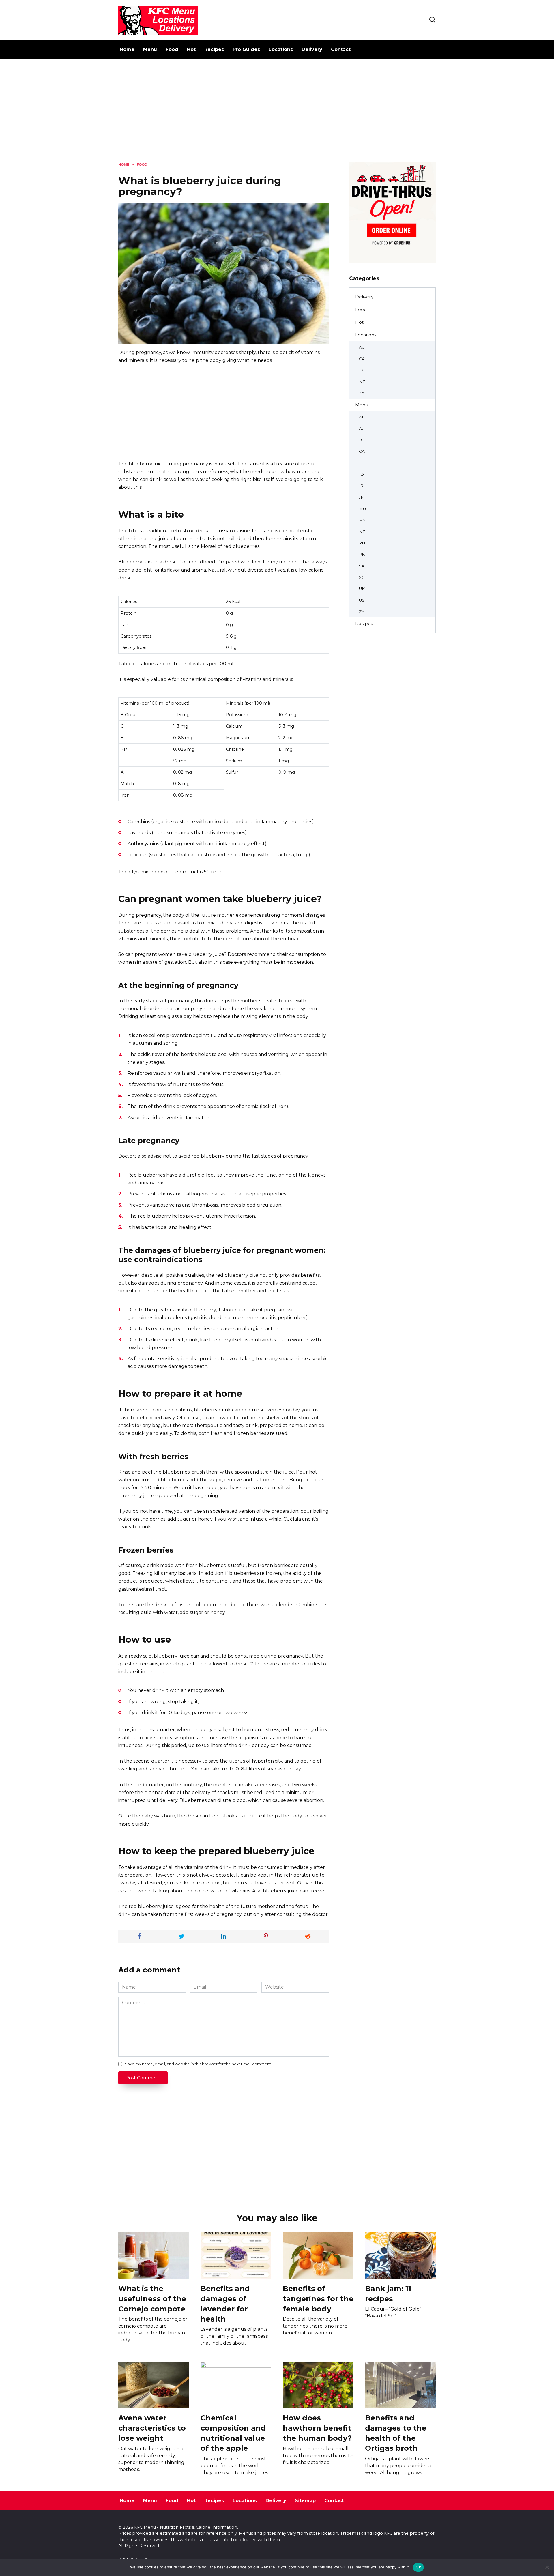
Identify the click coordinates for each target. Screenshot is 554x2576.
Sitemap (305, 2501)
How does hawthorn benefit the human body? (317, 2428)
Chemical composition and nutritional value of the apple (233, 2433)
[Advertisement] (277, 115)
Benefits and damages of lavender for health (225, 2303)
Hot (191, 49)
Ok (418, 2567)
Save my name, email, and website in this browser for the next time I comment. (198, 2064)
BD (362, 440)
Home (127, 49)
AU (362, 347)
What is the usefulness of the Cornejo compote (152, 2298)
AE (362, 417)
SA (362, 566)
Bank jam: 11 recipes (388, 2293)
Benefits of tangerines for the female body (318, 2298)
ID (361, 474)
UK (362, 589)
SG (362, 577)
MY (362, 520)
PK (362, 554)
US (362, 600)
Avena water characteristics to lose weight (152, 2428)
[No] (547, 2567)
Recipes (214, 49)
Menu (150, 49)
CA (362, 359)
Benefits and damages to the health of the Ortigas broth (396, 2433)
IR (361, 370)
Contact (341, 49)
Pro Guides (246, 49)
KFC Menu (145, 2527)
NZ (362, 381)
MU (362, 509)
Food (172, 49)
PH (362, 543)
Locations (281, 49)
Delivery (312, 49)
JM (362, 497)
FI (361, 463)
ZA (362, 393)
